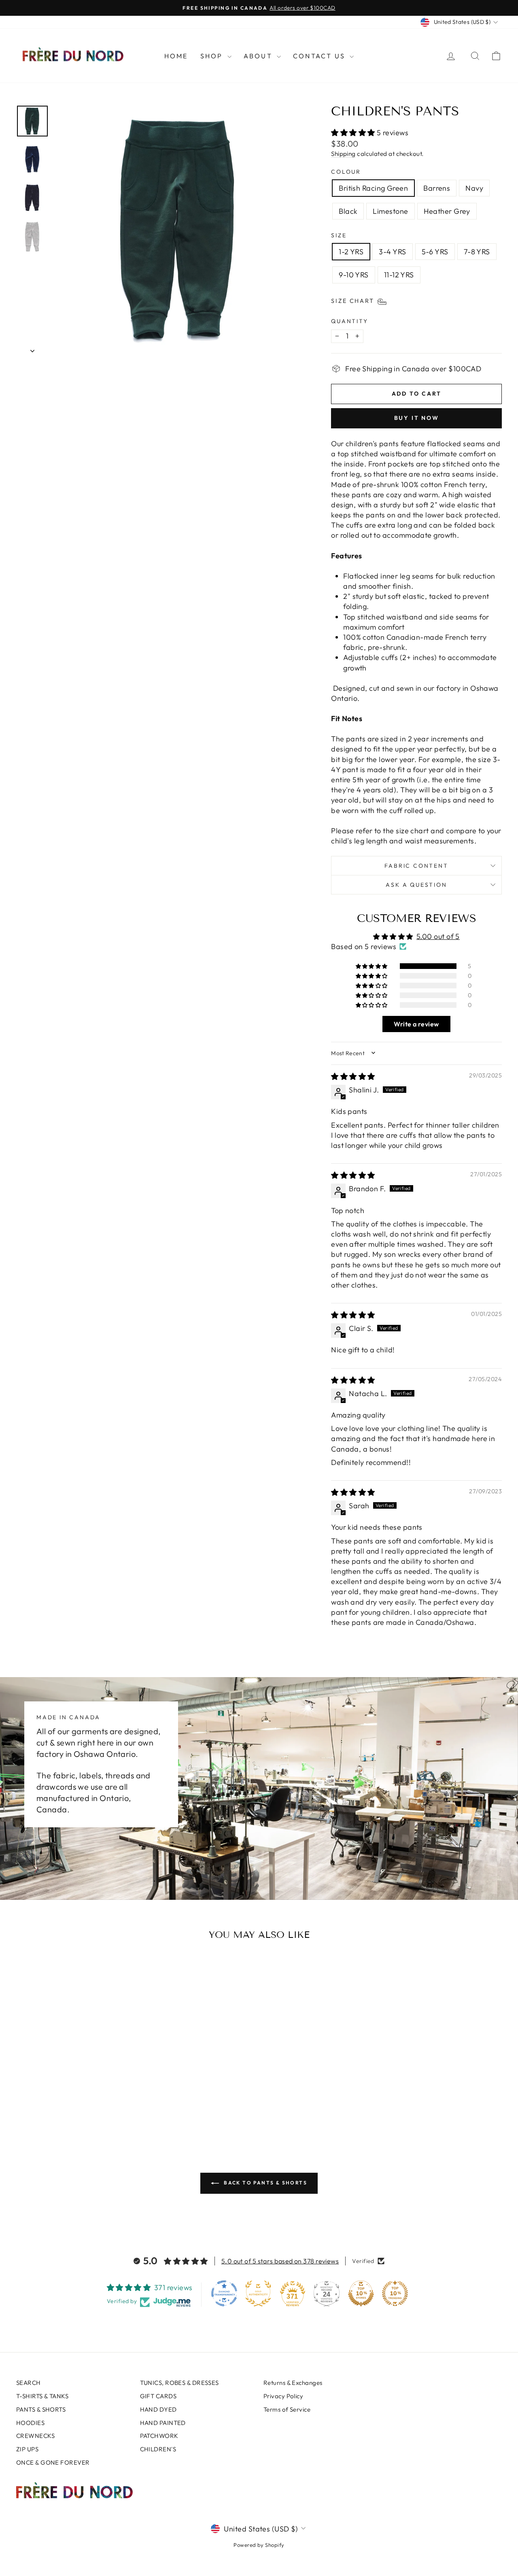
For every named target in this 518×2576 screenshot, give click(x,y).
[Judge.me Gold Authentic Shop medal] (258, 2293)
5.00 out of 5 (438, 936)
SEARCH (29, 2383)
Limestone (390, 211)
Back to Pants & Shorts (265, 2183)
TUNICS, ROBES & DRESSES (179, 2383)
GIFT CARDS (158, 2396)
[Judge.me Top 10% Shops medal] (361, 2293)
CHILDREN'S (158, 2449)
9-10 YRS (354, 275)
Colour (346, 172)
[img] (353, 1076)
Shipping (343, 154)
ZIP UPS (27, 2449)
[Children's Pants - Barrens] (57, 2104)
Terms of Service (287, 2409)
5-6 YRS (435, 252)
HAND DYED (158, 2409)
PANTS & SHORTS (41, 2409)
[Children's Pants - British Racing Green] (46, 2104)
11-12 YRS (399, 275)
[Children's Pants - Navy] (68, 2104)
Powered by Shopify (259, 2545)
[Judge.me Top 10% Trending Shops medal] (395, 2293)
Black (348, 211)
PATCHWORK (159, 2436)
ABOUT (259, 56)
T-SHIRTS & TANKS (42, 2396)
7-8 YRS (477, 252)
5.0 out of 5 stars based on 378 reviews (280, 2261)
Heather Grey (447, 211)
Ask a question (416, 885)
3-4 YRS (392, 252)
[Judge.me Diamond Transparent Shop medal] (224, 2293)
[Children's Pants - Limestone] (90, 2104)
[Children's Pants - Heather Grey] (101, 2104)
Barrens (437, 188)
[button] (354, 133)
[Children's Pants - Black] (79, 2104)
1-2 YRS (351, 252)
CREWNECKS (35, 2436)
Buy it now (417, 418)
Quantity (349, 321)
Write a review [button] (416, 1024)
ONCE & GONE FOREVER (53, 2462)
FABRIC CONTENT (416, 866)
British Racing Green (373, 188)
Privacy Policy (283, 2396)
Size (339, 235)
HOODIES (30, 2423)
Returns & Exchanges (293, 2383)
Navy (474, 188)
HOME (176, 56)
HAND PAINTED (163, 2423)
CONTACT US (320, 56)
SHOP (213, 56)
